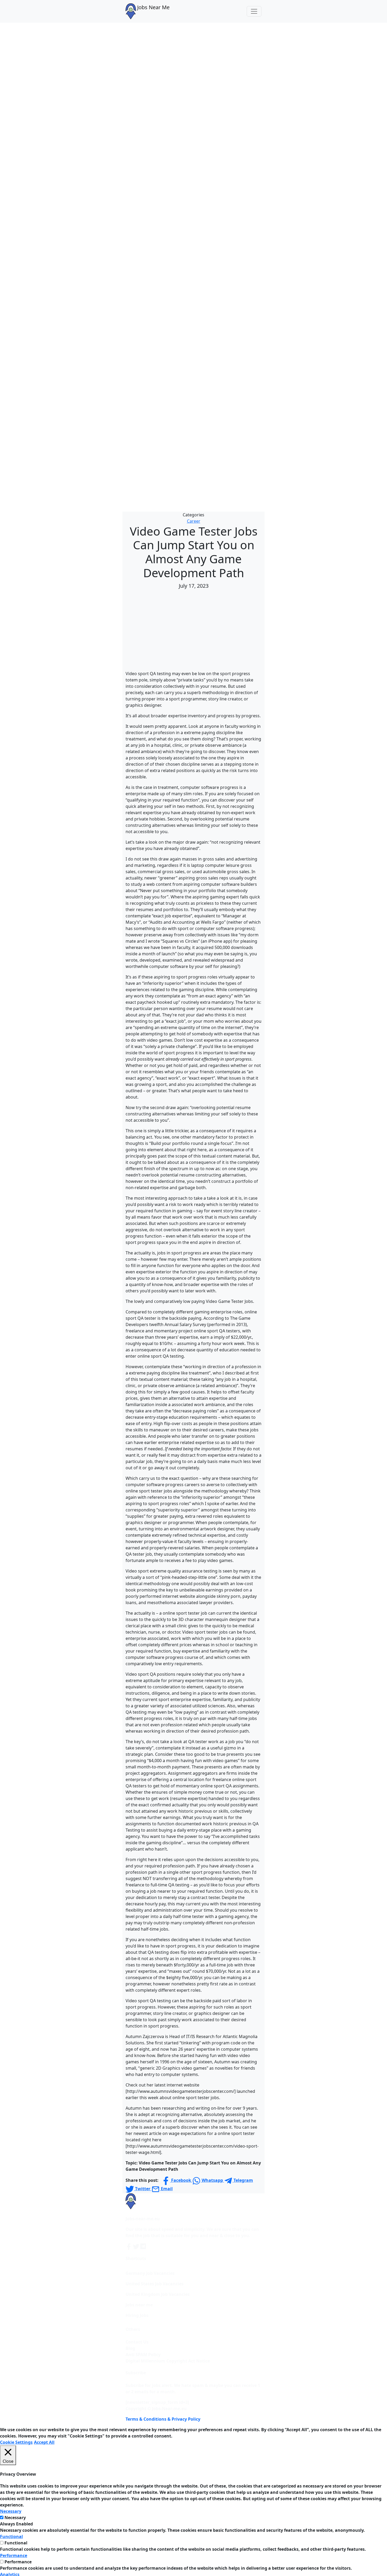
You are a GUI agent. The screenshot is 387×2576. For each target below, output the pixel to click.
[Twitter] (137, 2246)
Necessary (15, 2518)
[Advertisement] (193, 631)
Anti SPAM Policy (143, 2355)
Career (194, 521)
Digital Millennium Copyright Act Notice (168, 2361)
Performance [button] (14, 2555)
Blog (130, 2348)
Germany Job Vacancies (150, 2273)
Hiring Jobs (137, 2315)
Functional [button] (11, 2537)
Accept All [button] (44, 2442)
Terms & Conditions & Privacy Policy (163, 2419)
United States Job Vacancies (155, 2284)
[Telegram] (143, 2246)
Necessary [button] (11, 2511)
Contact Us (137, 2342)
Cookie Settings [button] (16, 2442)
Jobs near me (139, 2305)
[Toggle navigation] (254, 11)
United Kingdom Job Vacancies (158, 2294)
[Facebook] (129, 2246)
